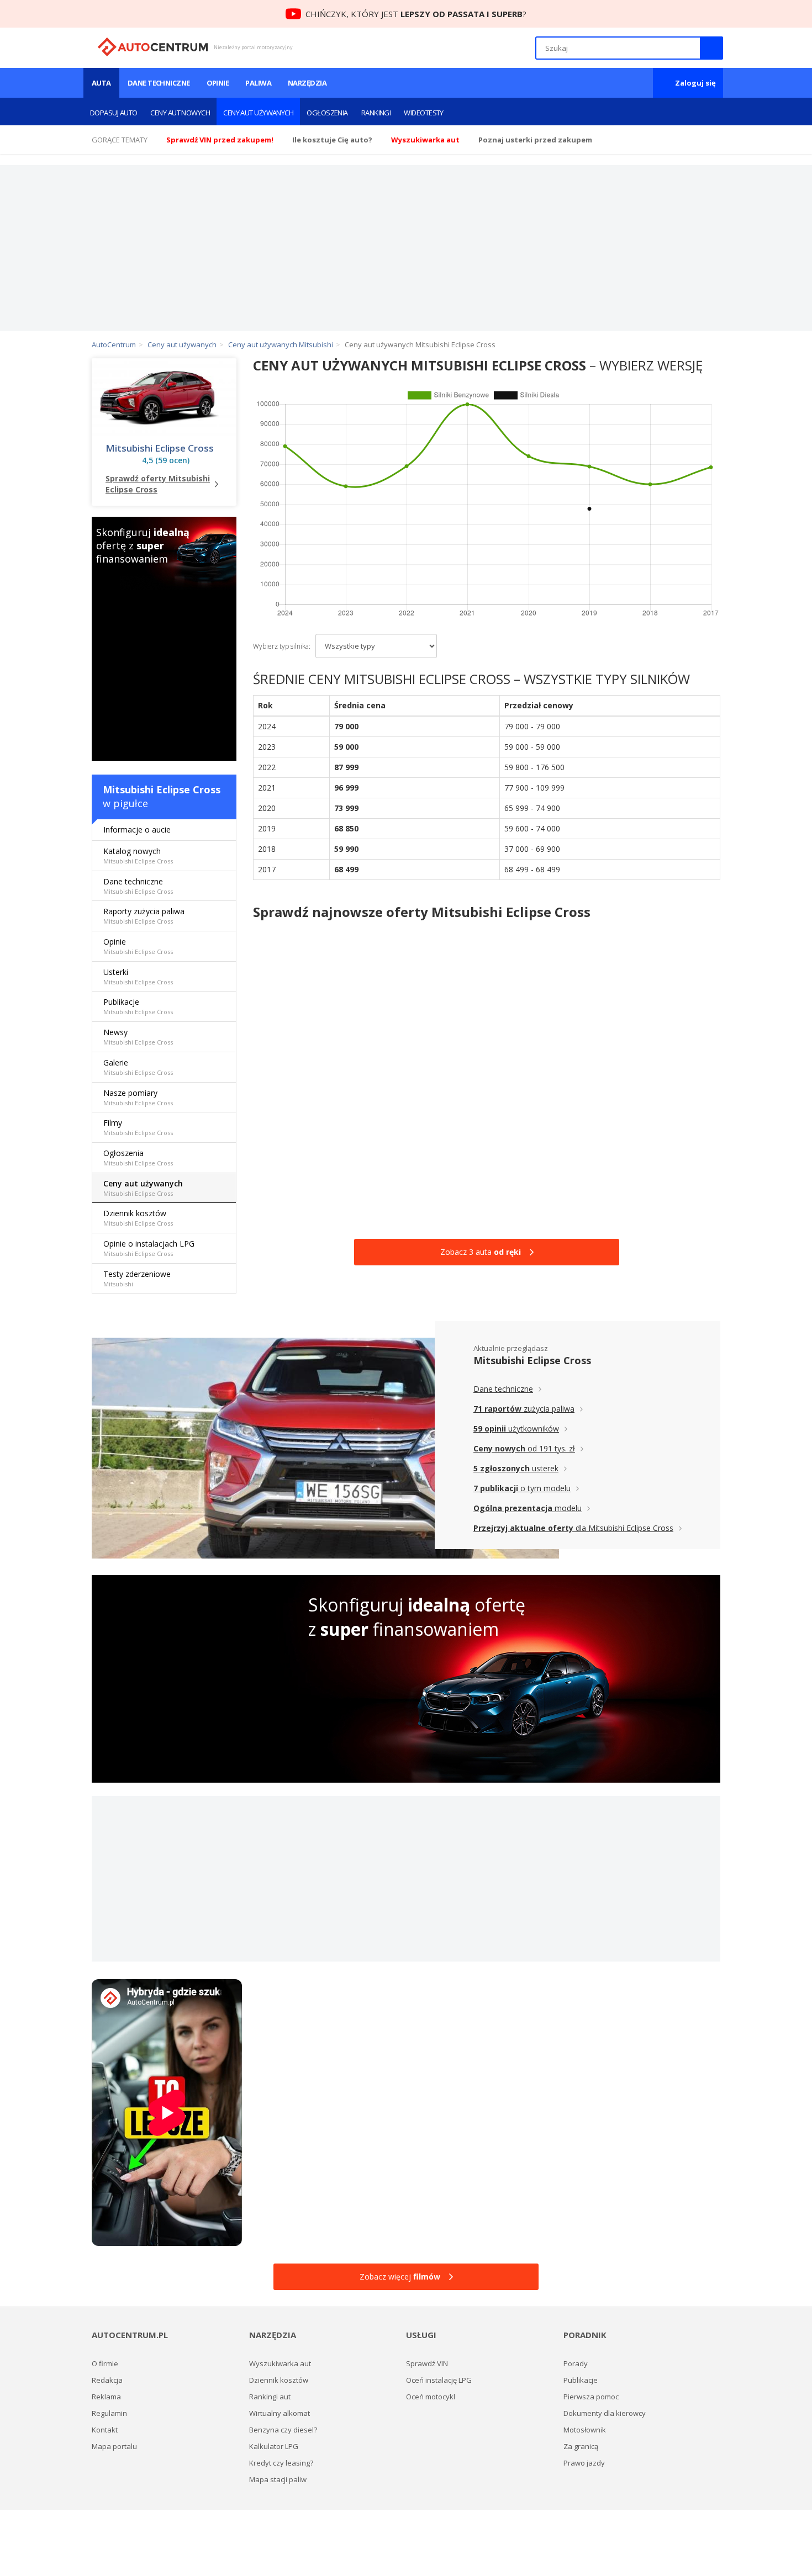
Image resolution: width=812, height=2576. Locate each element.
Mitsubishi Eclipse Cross (160, 448)
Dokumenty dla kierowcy (605, 2413)
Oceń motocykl (431, 2397)
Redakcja (107, 2380)
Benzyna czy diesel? (283, 2430)
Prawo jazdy (584, 2463)
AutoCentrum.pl (153, 47)
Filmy (138, 1127)
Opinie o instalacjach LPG (149, 1248)
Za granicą (581, 2446)
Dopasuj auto (114, 113)
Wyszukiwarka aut (280, 2363)
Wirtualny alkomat (280, 2413)
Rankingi (376, 113)
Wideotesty (424, 113)
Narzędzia (307, 83)
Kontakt (105, 2430)
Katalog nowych (138, 855)
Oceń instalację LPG (439, 2380)
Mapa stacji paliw (278, 2479)
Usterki (138, 976)
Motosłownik (585, 2430)
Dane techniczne (159, 83)
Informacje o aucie (137, 829)
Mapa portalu (114, 2446)
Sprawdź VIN (427, 2363)
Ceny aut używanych (258, 113)
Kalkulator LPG (274, 2446)
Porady (576, 2363)
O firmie (105, 2363)
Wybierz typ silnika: (282, 646)
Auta (101, 83)
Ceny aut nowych (180, 113)
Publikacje (138, 1006)
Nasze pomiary (138, 1097)
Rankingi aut (270, 2397)
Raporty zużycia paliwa (144, 916)
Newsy (138, 1037)
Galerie (138, 1067)
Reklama (106, 2397)
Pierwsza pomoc (591, 2397)
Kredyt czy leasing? (281, 2463)
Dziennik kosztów (138, 1218)
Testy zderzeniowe (137, 1278)
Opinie (218, 83)
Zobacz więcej (400, 2276)
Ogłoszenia (327, 113)
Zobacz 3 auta (481, 1252)
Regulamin (109, 2413)
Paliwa (258, 83)
